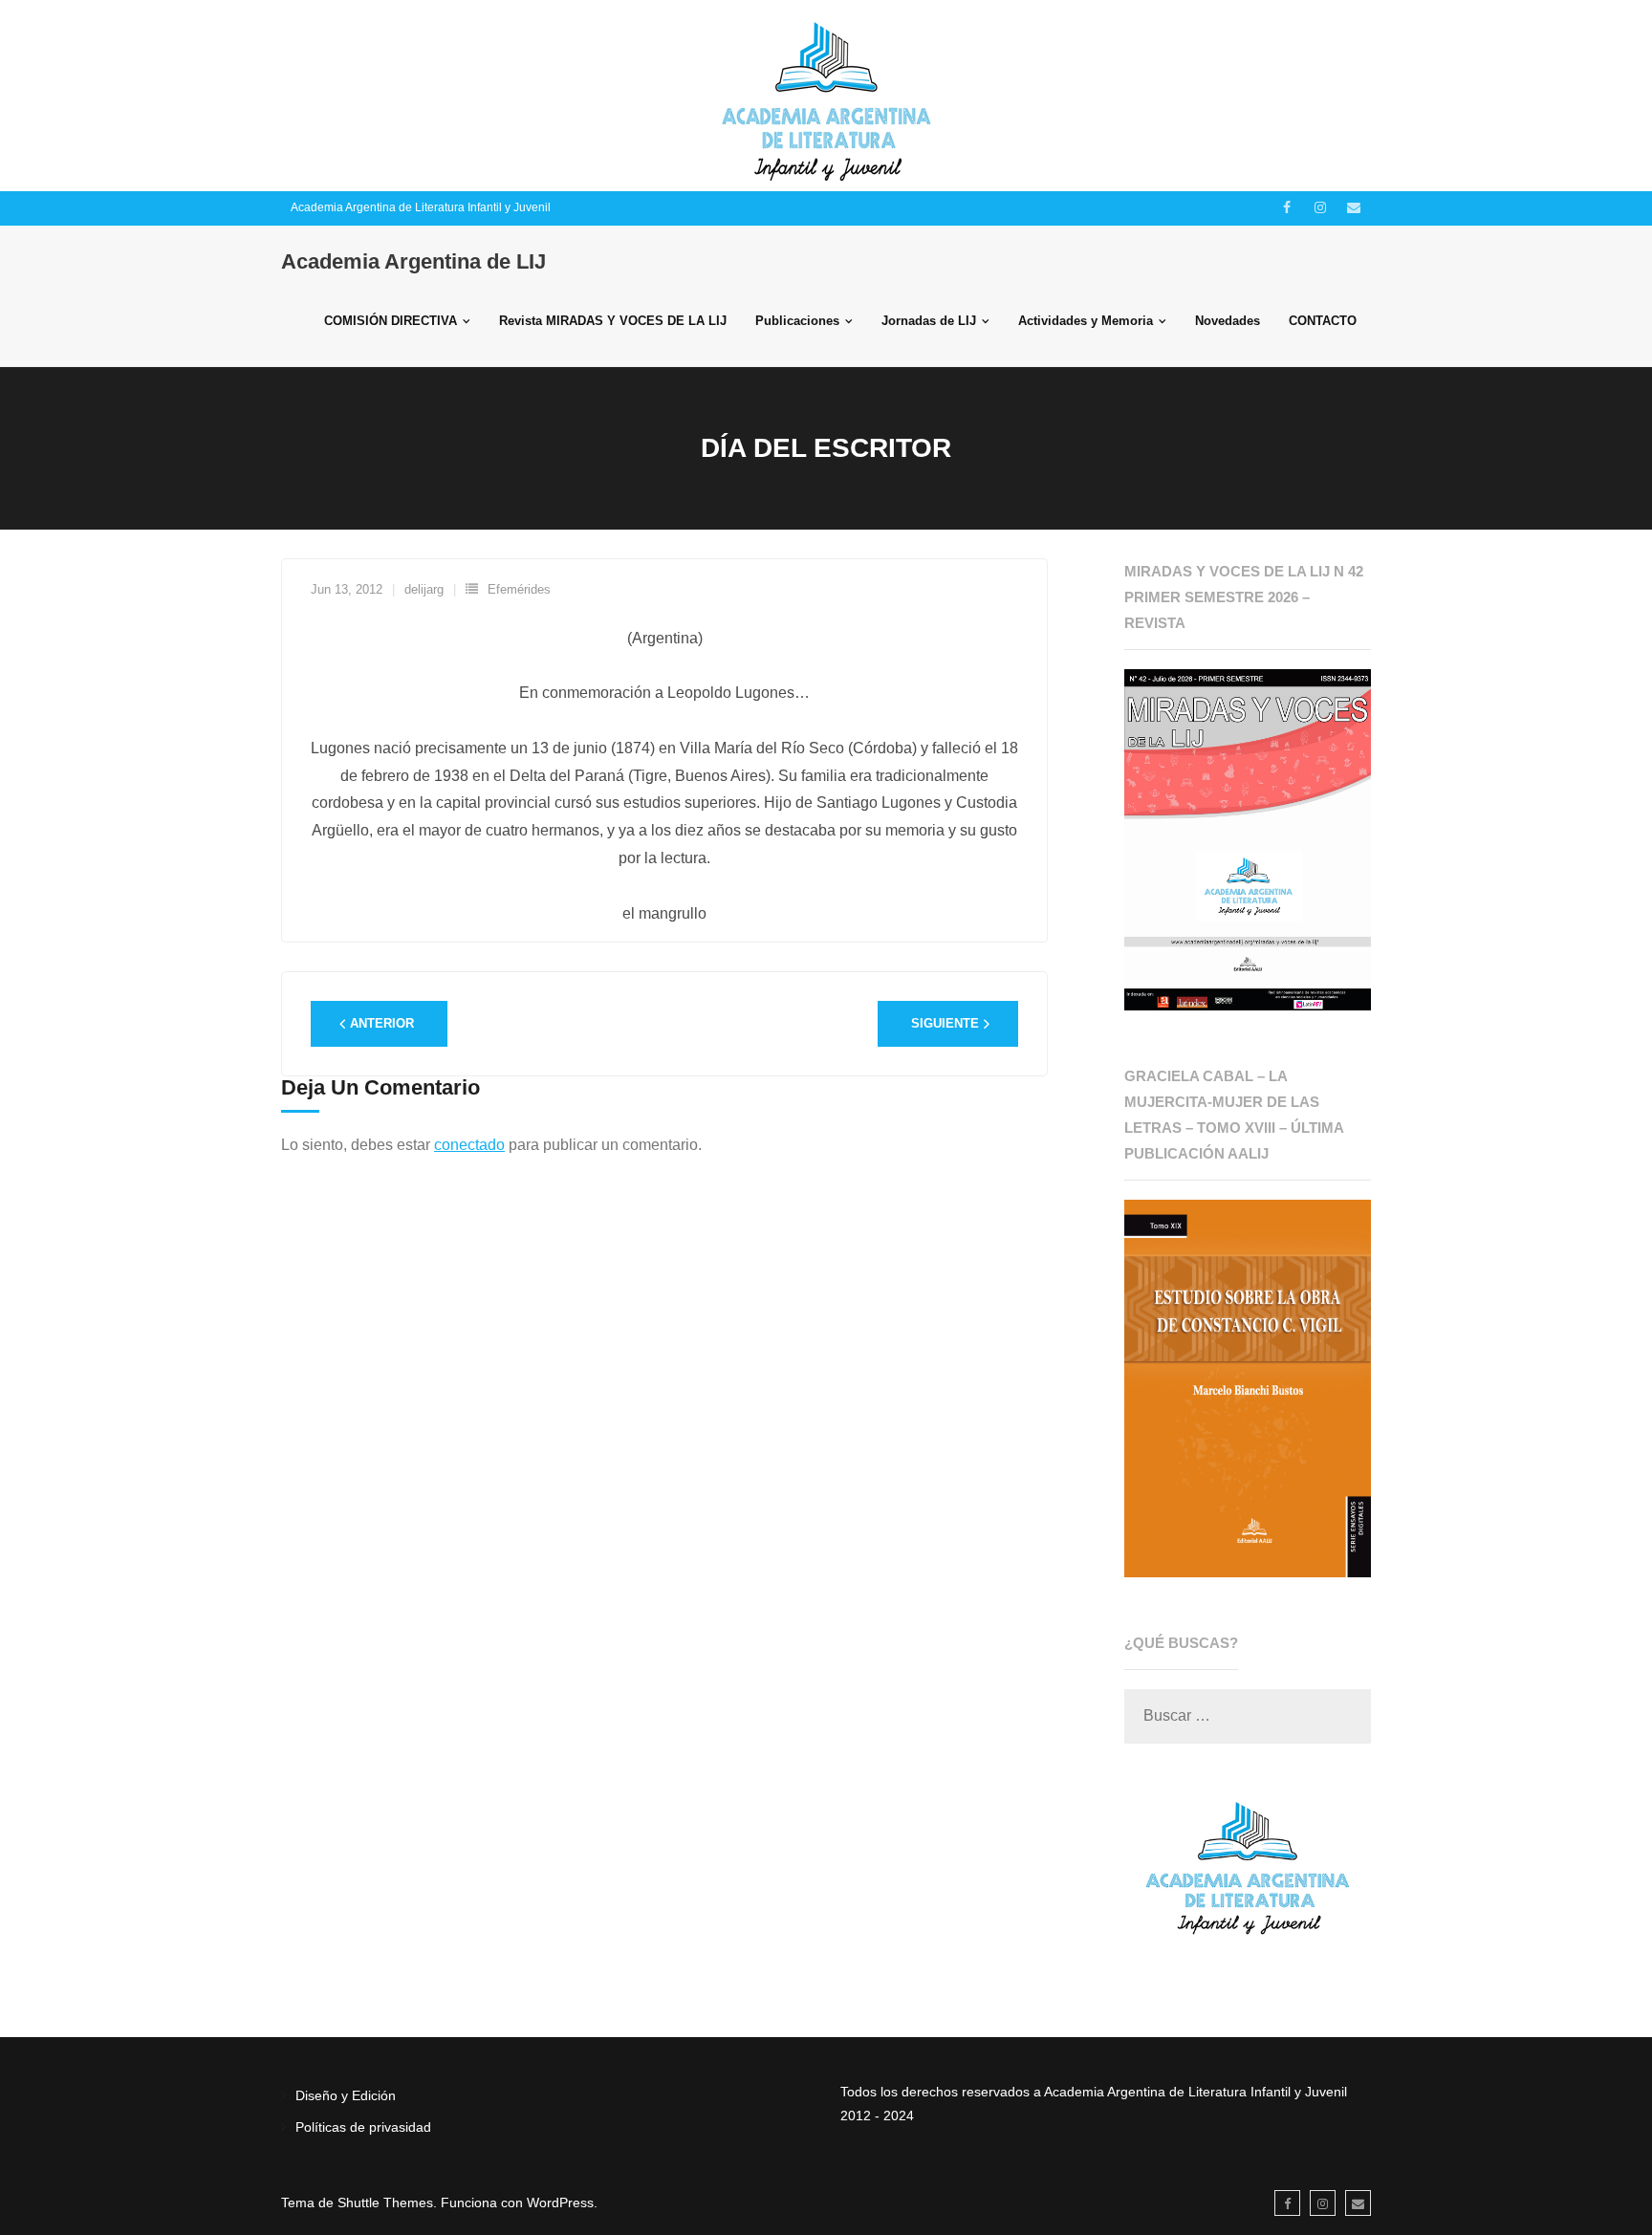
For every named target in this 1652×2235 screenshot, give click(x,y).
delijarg (424, 589)
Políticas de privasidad (363, 2127)
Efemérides (519, 589)
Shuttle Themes (385, 2202)
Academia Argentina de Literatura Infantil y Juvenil (421, 207)
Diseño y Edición (346, 2095)
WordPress (560, 2202)
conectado (469, 1145)
